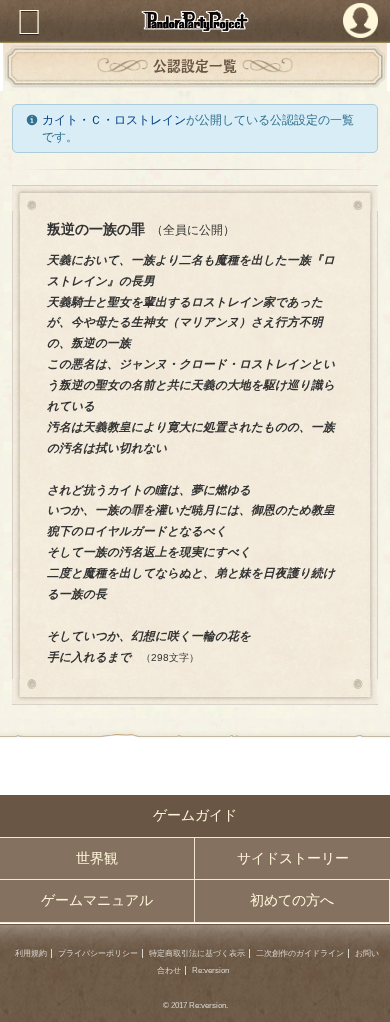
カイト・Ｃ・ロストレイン (114, 119)
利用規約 (31, 953)
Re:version (210, 970)
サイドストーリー (293, 858)
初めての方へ (292, 900)
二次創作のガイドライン (300, 953)
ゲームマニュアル (97, 900)
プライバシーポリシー (98, 953)
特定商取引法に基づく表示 (197, 953)
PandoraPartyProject (195, 21)
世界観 (97, 858)
